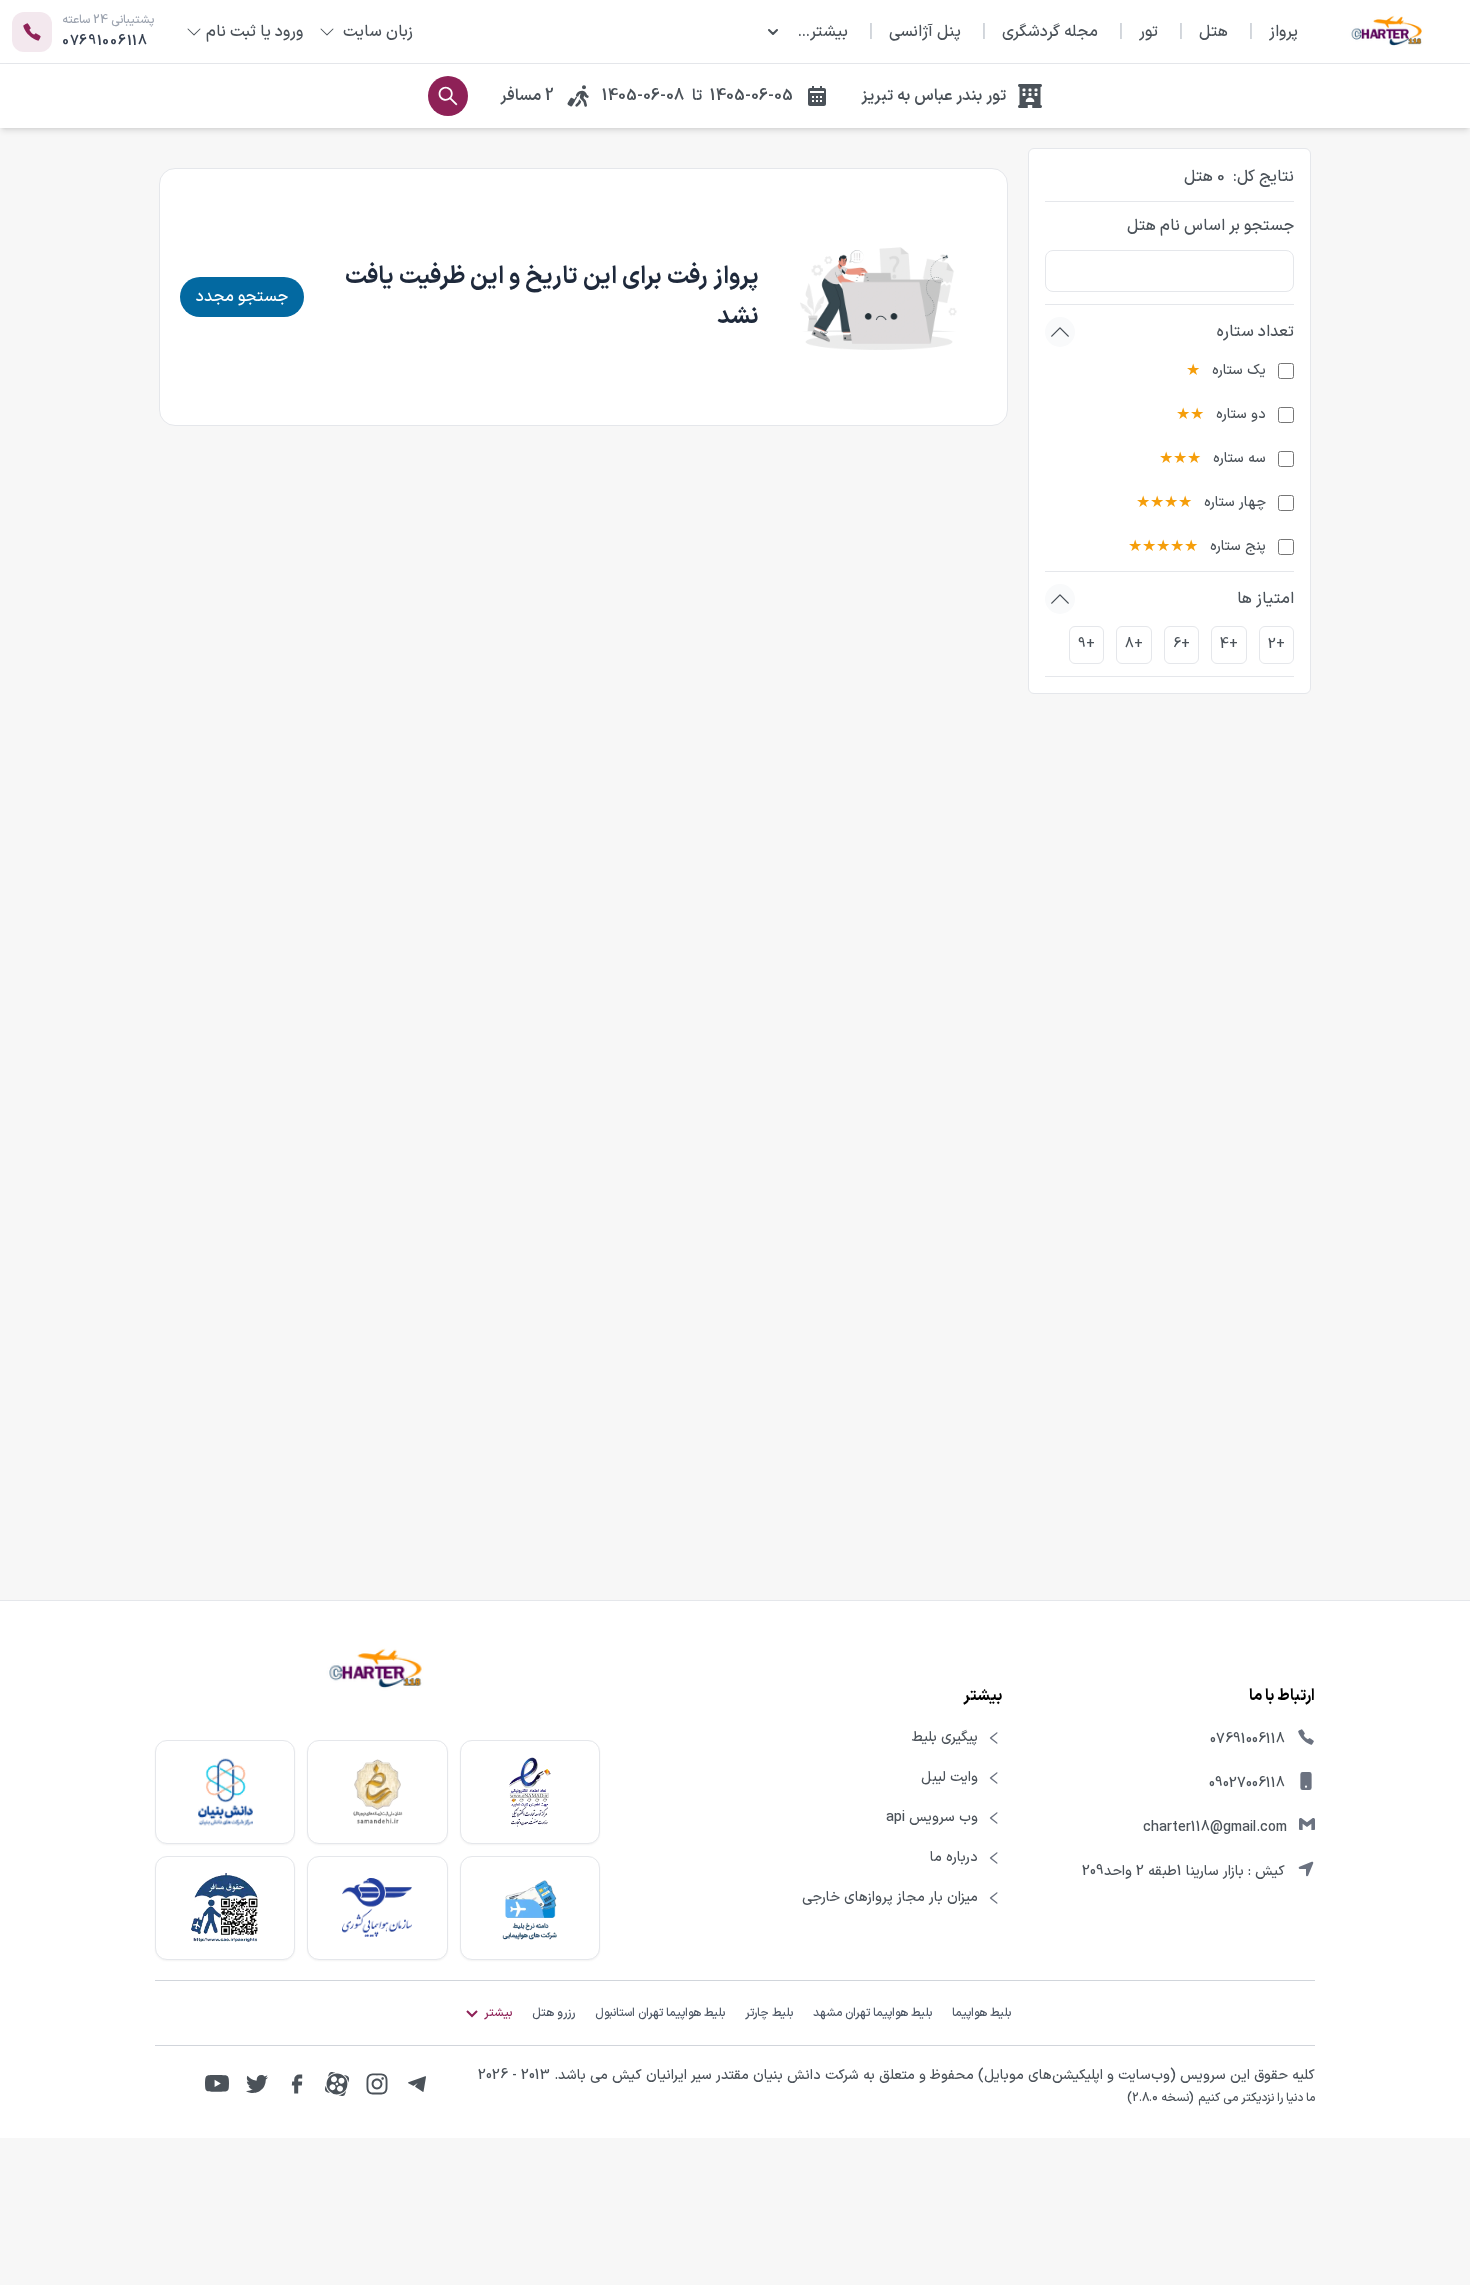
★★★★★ (1163, 547)
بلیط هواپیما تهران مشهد (872, 2013)
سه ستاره (1239, 459)
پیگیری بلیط (945, 1738)
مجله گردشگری (1050, 32)
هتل (1213, 32)
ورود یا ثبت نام (254, 32)
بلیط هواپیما (981, 2013)
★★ (1190, 415)
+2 (1276, 644)
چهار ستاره (1235, 503)
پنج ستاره (1238, 547)
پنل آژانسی (925, 32)
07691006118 (1247, 1739)
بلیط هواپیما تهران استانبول (660, 2013)
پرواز (1283, 32)
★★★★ (1164, 503)
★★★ (1180, 459)
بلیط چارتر (769, 2013)
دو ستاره (1241, 415)
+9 (1086, 644)
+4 (1229, 644)
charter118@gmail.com (1215, 1827)
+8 (1134, 644)
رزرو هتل (553, 2013)
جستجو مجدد (242, 297)
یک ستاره (1239, 371)
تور (1148, 32)
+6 (1181, 644)
